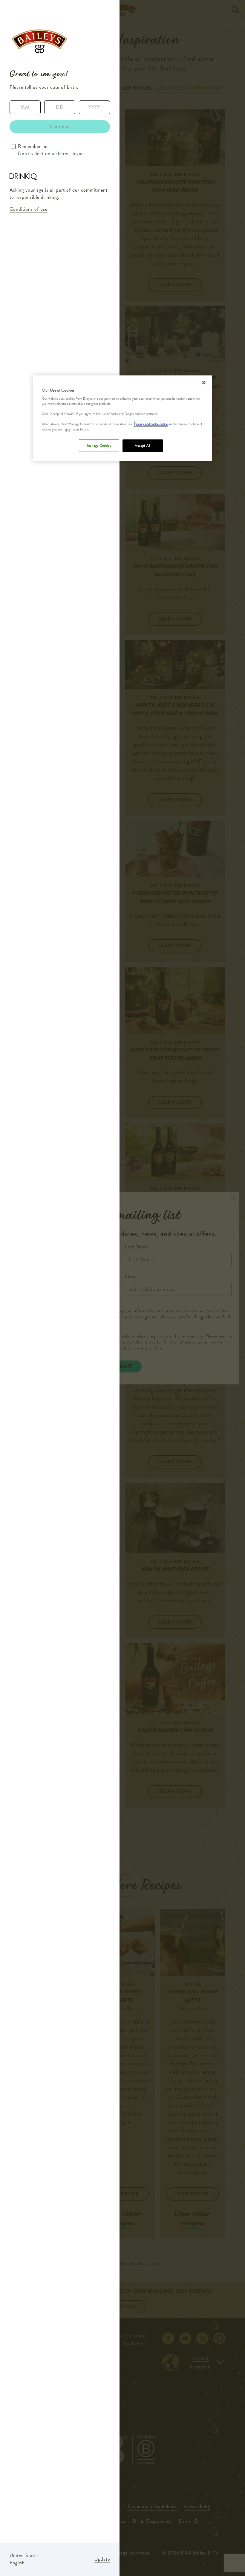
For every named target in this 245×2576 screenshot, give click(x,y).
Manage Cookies (99, 445)
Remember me (33, 146)
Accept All (143, 445)
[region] (122, 418)
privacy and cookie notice (151, 424)
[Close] (204, 382)
